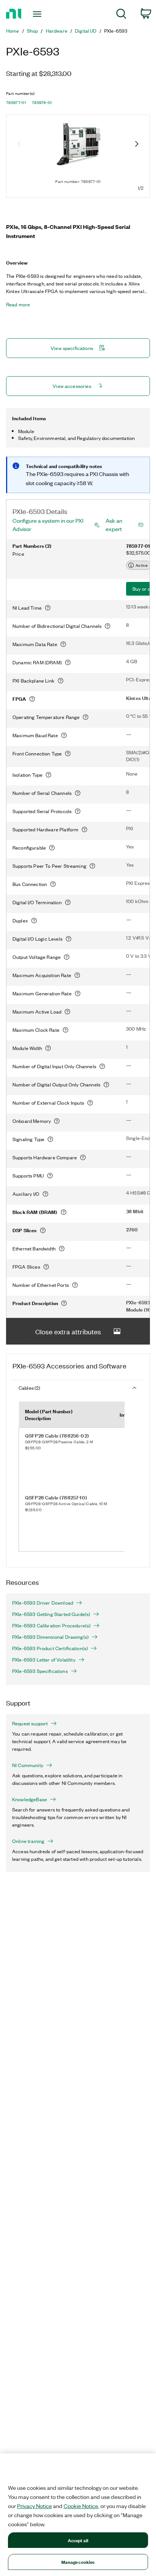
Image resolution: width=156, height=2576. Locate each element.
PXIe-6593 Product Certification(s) (50, 1648)
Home (13, 31)
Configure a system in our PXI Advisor (48, 525)
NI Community (28, 1765)
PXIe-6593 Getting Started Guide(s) (51, 1614)
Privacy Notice (34, 2506)
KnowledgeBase (30, 1799)
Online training (28, 1841)
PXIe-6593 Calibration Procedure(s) (51, 1625)
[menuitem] (121, 15)
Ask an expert (114, 525)
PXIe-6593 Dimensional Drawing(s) (50, 1637)
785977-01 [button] (16, 102)
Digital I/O (86, 31)
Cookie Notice (81, 2506)
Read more (18, 304)
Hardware (57, 31)
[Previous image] (19, 145)
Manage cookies (78, 2562)
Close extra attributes (68, 1331)
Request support (30, 1723)
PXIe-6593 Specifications (40, 1671)
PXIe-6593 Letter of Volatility (44, 1660)
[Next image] (137, 145)
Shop (33, 31)
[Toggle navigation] (39, 14)
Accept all (78, 2540)
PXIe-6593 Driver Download (43, 1603)
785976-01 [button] (42, 102)
